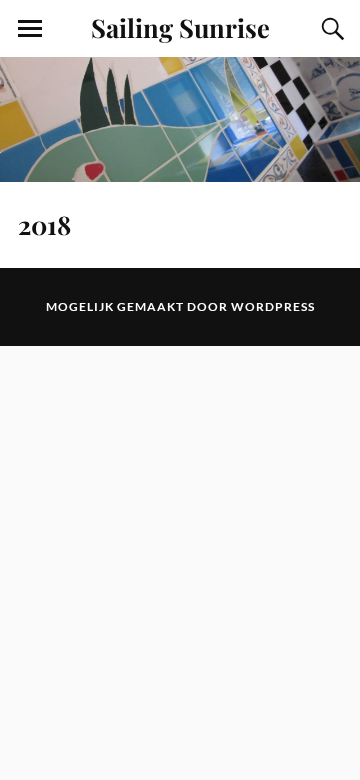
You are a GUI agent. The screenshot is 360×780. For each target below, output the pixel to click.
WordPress (273, 306)
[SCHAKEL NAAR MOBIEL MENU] (30, 29)
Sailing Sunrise (180, 27)
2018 (44, 224)
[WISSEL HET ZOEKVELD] (330, 29)
